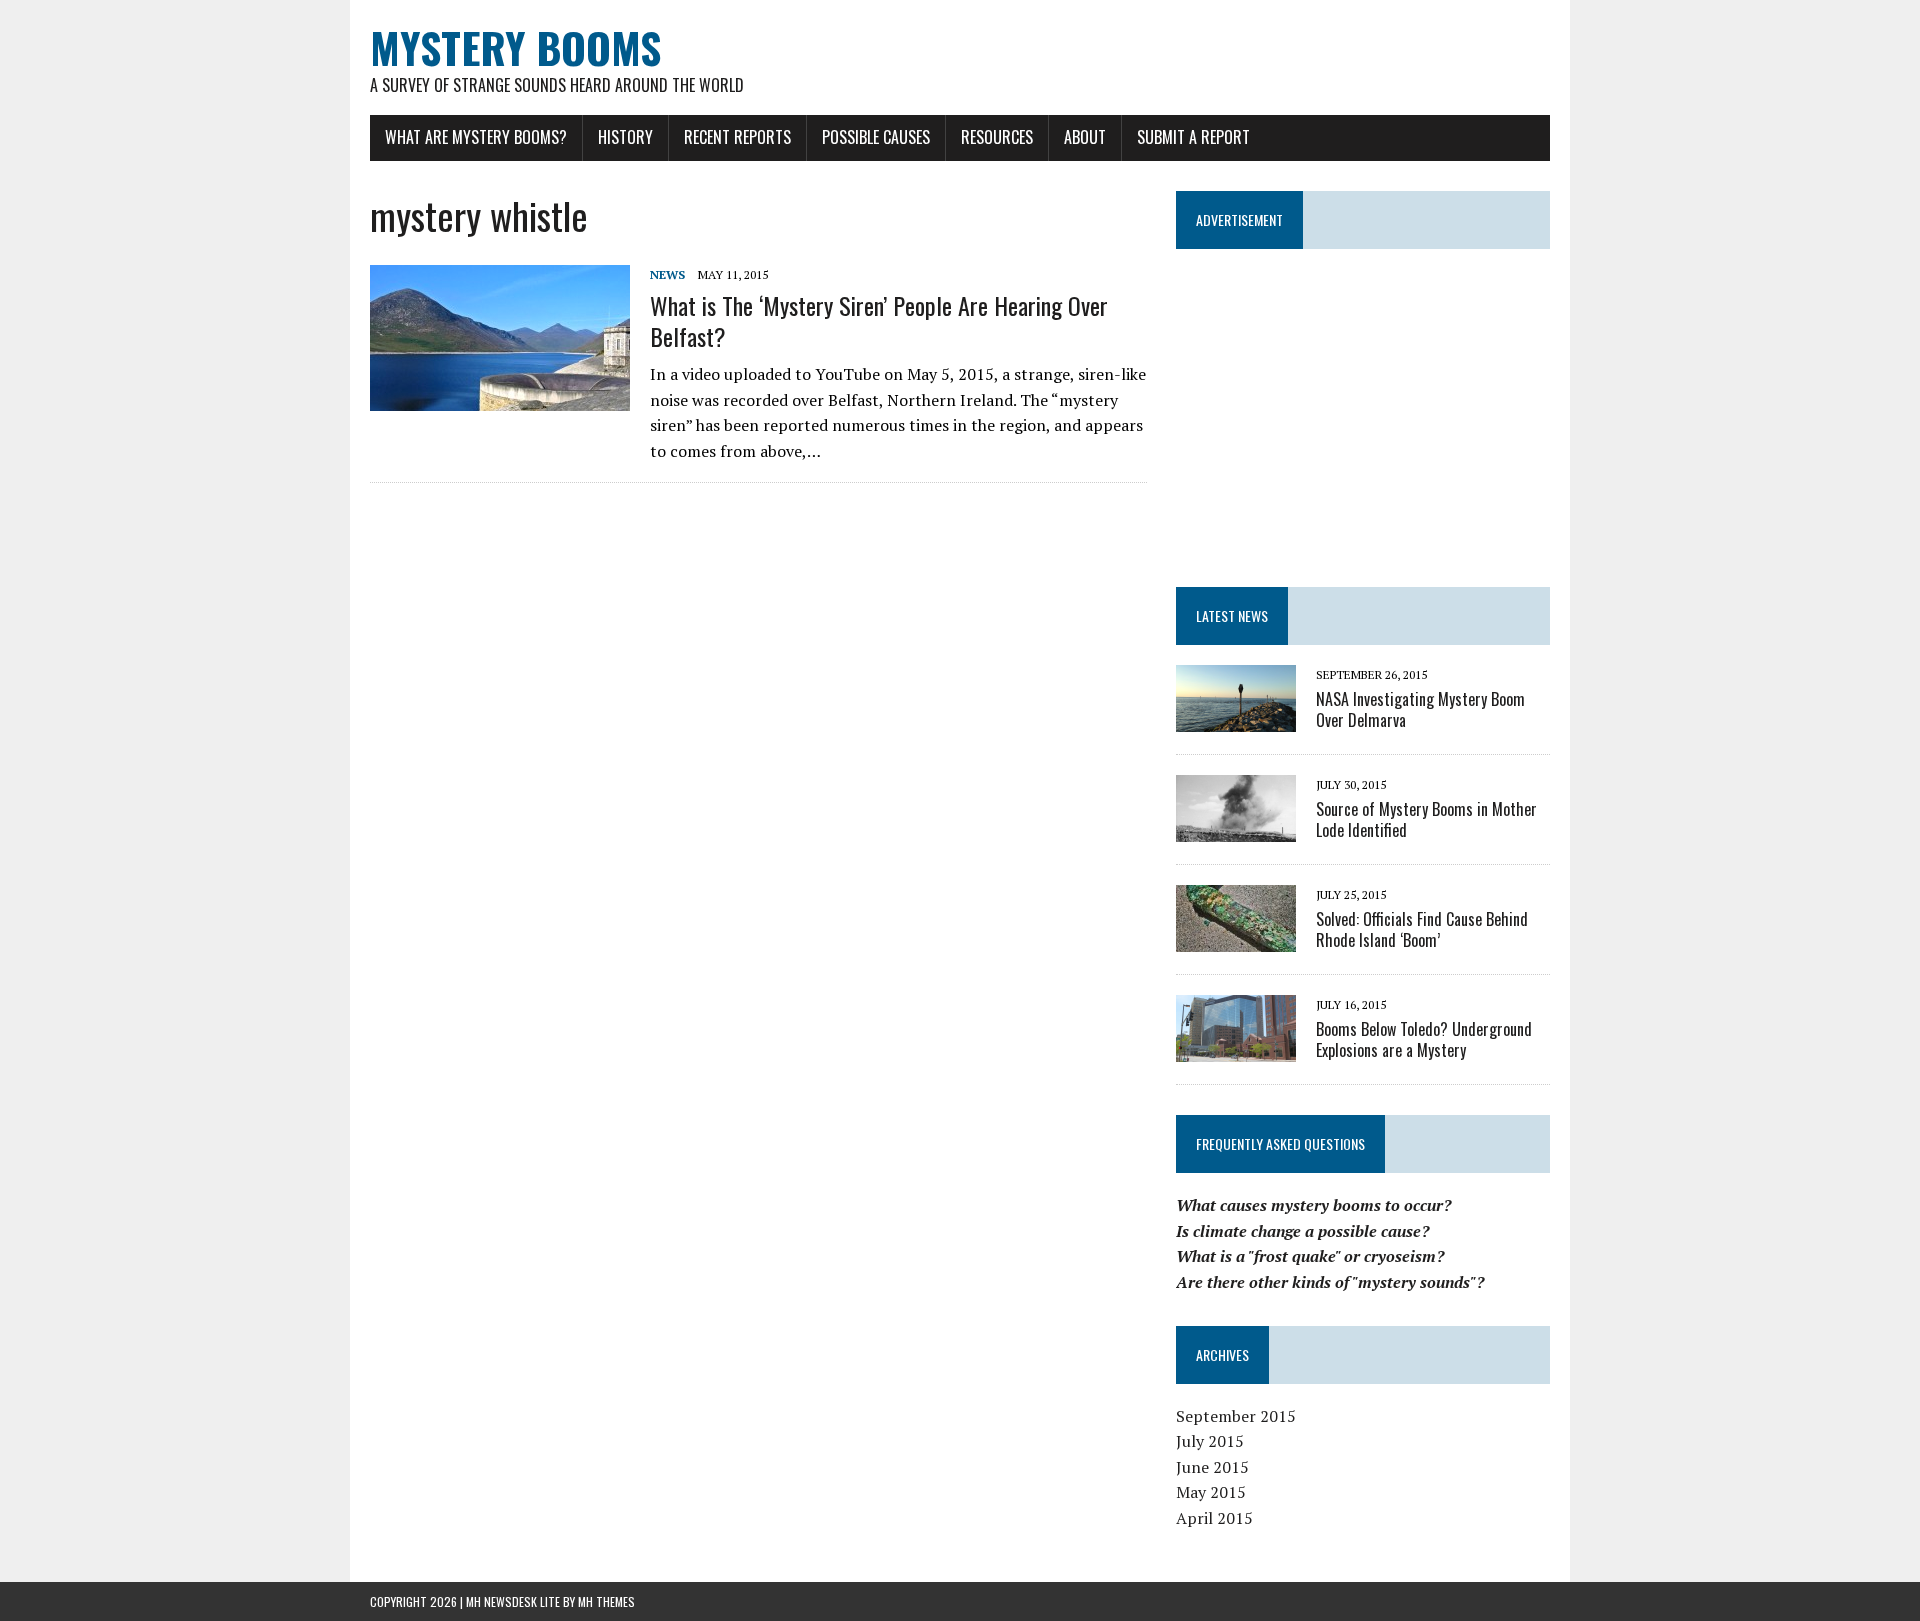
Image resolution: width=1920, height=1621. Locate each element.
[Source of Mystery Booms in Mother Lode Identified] (1236, 828)
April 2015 (1214, 1518)
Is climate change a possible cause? (1302, 1231)
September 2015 (1236, 1416)
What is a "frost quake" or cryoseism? (1310, 1256)
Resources (997, 137)
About (1085, 137)
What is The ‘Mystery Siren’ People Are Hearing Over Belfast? (879, 320)
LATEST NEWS (1232, 615)
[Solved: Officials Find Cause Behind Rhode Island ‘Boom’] (1236, 938)
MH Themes (606, 1601)
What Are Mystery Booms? (476, 137)
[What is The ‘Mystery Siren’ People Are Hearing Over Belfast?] (500, 398)
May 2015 (1211, 1492)
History (625, 137)
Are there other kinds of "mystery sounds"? (1330, 1282)
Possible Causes (876, 137)
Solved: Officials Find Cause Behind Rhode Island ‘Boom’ (1422, 929)
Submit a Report (1193, 137)
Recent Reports (737, 137)
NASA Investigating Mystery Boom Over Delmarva (1420, 709)
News (667, 274)
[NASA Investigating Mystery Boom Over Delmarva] (1236, 718)
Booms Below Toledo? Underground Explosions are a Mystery (1424, 1039)
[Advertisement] (1363, 409)
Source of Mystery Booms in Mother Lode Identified (1426, 819)
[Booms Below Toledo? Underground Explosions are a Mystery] (1236, 1048)
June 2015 (1212, 1467)
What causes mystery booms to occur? (1313, 1205)
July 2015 (1210, 1441)
